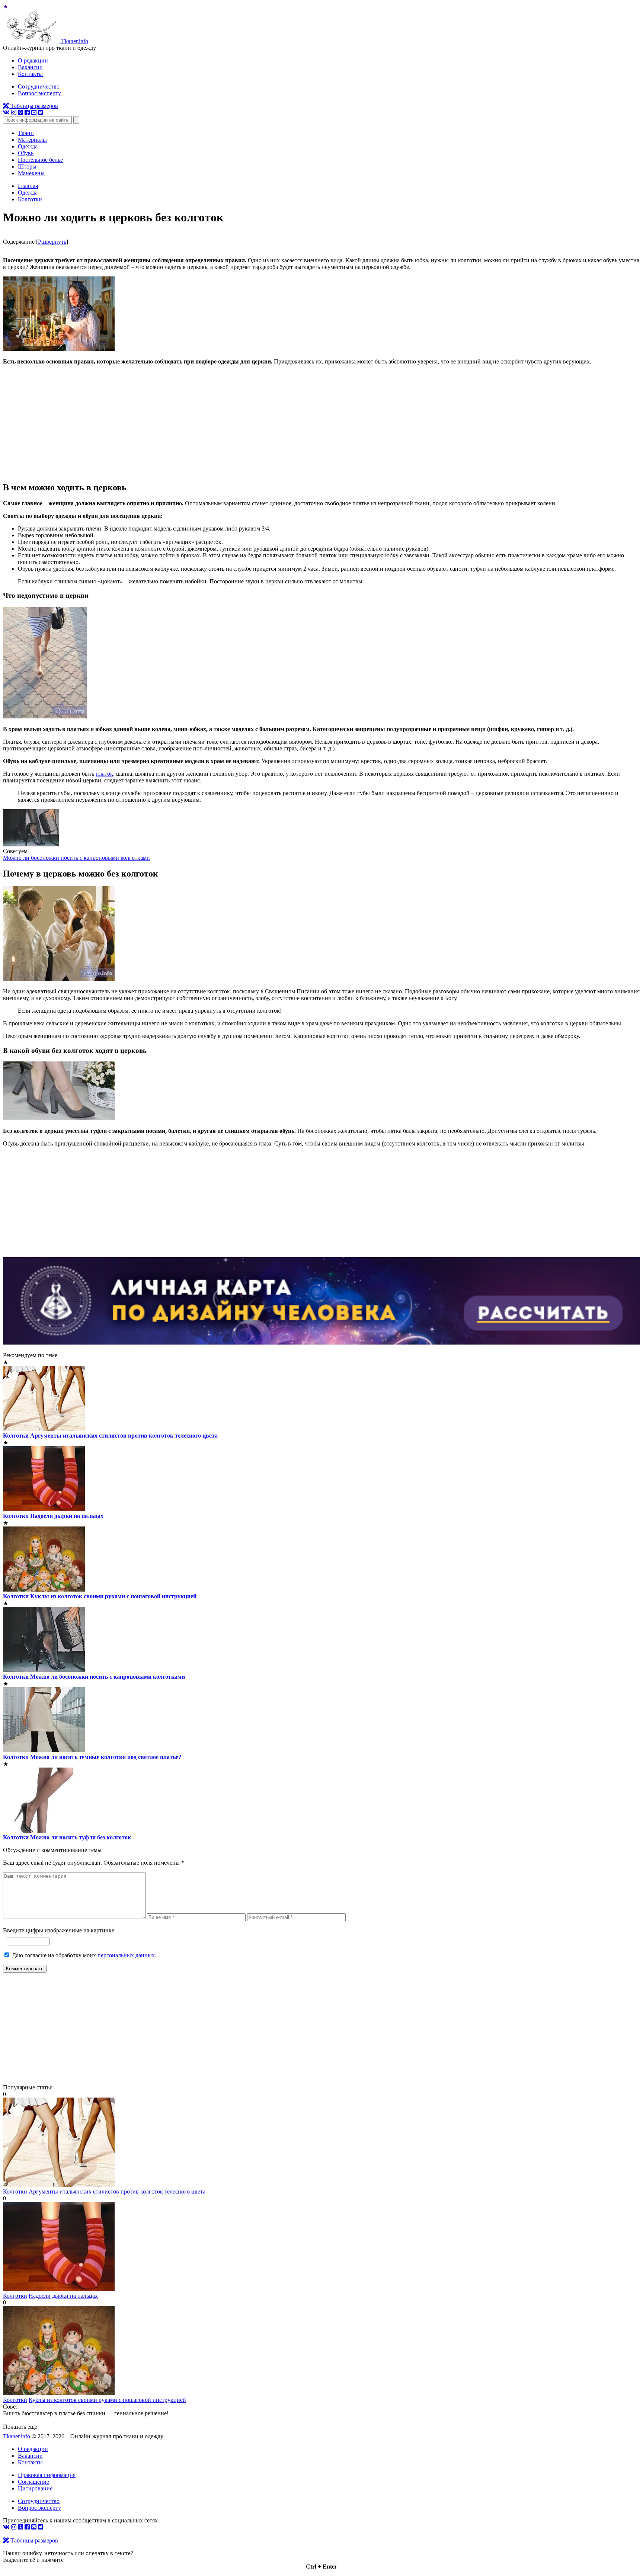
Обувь (26, 153)
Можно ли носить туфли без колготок (81, 1837)
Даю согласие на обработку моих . (84, 1955)
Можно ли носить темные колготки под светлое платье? (106, 1757)
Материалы (32, 140)
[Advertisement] (321, 423)
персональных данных (126, 1955)
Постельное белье (40, 160)
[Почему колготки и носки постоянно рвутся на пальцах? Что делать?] (59, 2289)
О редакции (33, 60)
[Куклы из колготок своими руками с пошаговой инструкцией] (59, 2393)
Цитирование (35, 2488)
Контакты (30, 74)
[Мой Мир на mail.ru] (34, 113)
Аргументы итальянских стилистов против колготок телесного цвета (124, 1436)
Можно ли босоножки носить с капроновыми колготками (76, 858)
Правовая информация (47, 2475)
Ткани (26, 133)
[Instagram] (14, 113)
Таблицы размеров (33, 106)
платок (104, 774)
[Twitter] (41, 113)
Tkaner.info (17, 2436)
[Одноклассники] (20, 113)
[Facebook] (27, 113)
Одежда (28, 146)
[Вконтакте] (6, 113)
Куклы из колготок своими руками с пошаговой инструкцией (113, 1596)
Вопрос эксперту (39, 93)
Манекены (31, 173)
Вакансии (30, 67)
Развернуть (52, 242)
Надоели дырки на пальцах (67, 1516)
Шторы (27, 166)
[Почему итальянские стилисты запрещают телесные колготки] (59, 2185)
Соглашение (33, 2482)
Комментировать (25, 1969)
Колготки (16, 1436)
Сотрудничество (39, 86)
